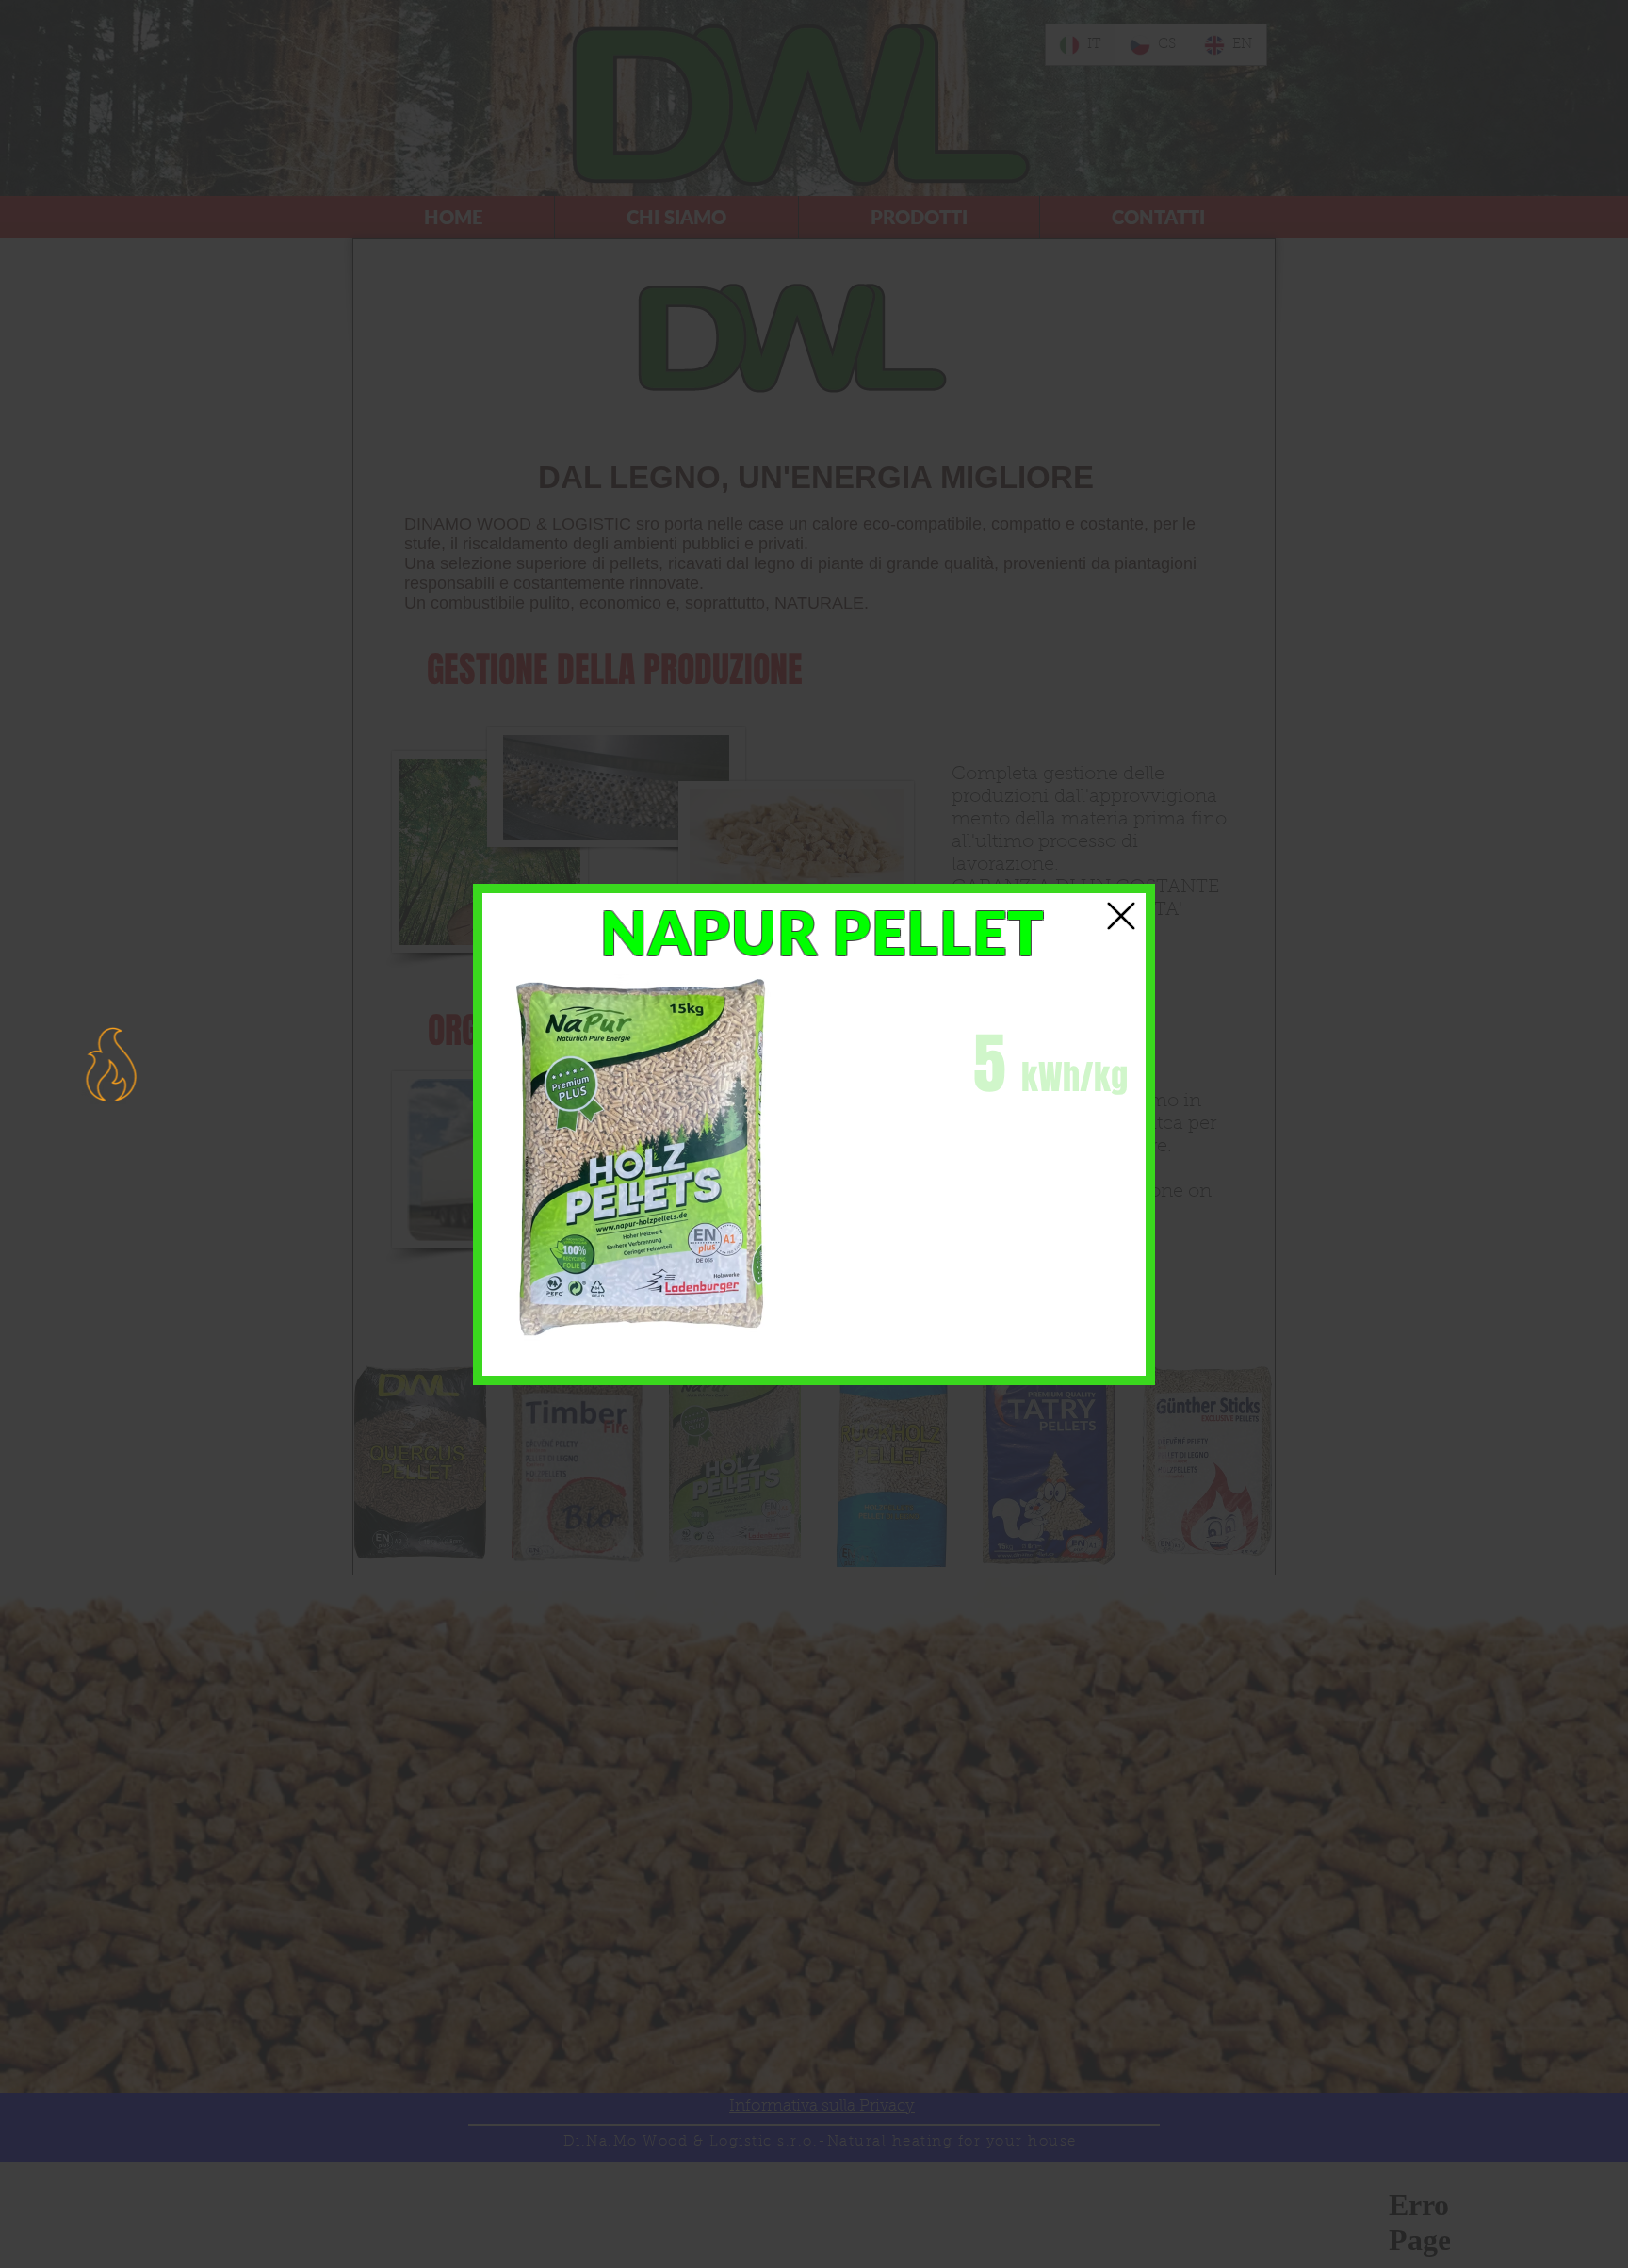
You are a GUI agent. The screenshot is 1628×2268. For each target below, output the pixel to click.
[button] (1121, 916)
